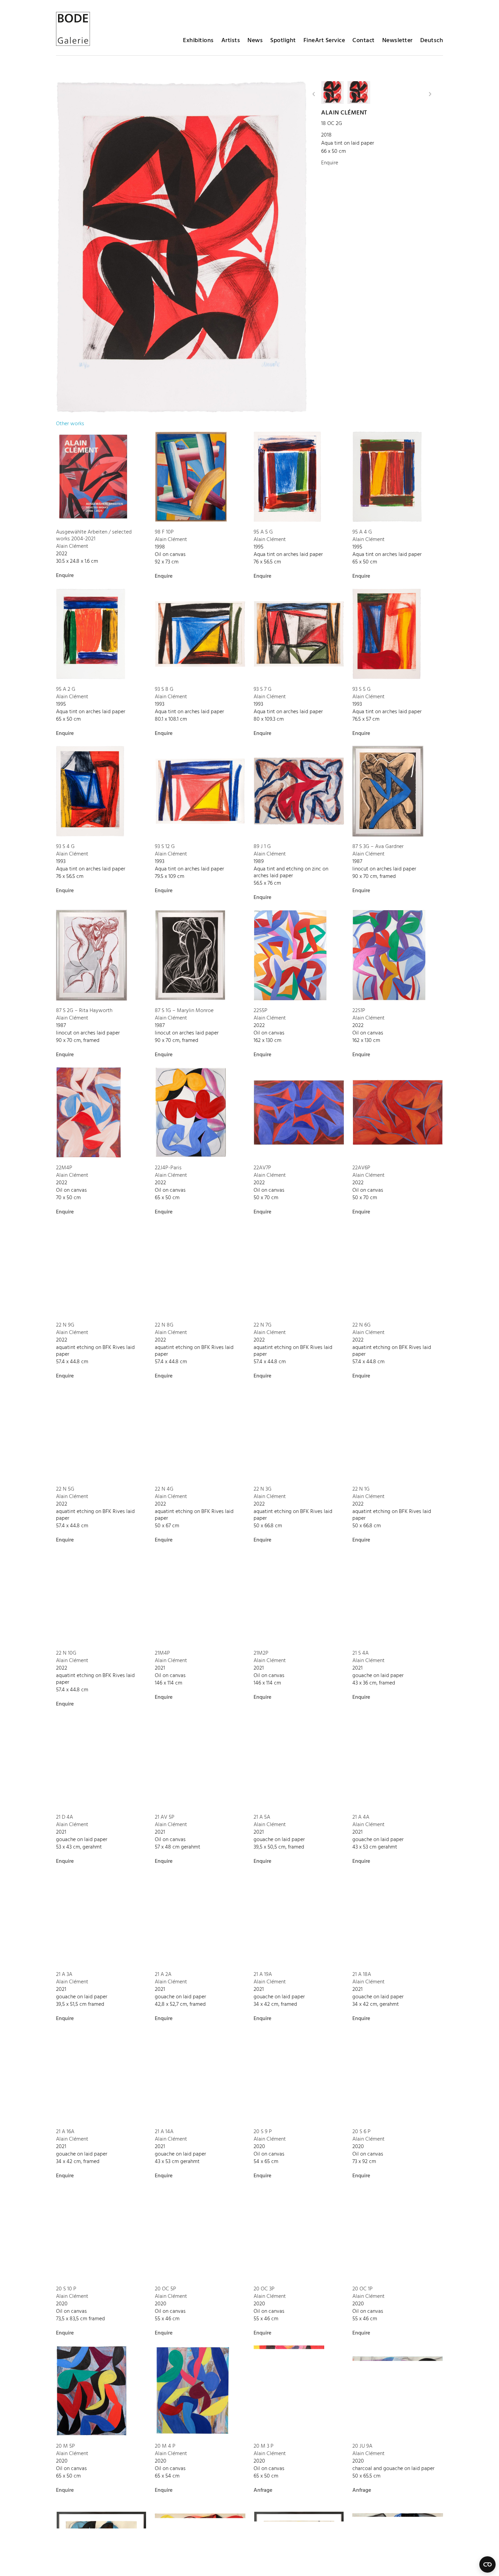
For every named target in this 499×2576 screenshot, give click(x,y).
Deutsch (432, 41)
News (255, 41)
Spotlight (283, 41)
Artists (231, 41)
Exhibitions (198, 41)
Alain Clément (344, 113)
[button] (314, 94)
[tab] (70, 424)
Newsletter (398, 41)
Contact (364, 41)
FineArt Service (324, 41)
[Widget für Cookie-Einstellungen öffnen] (487, 2564)
